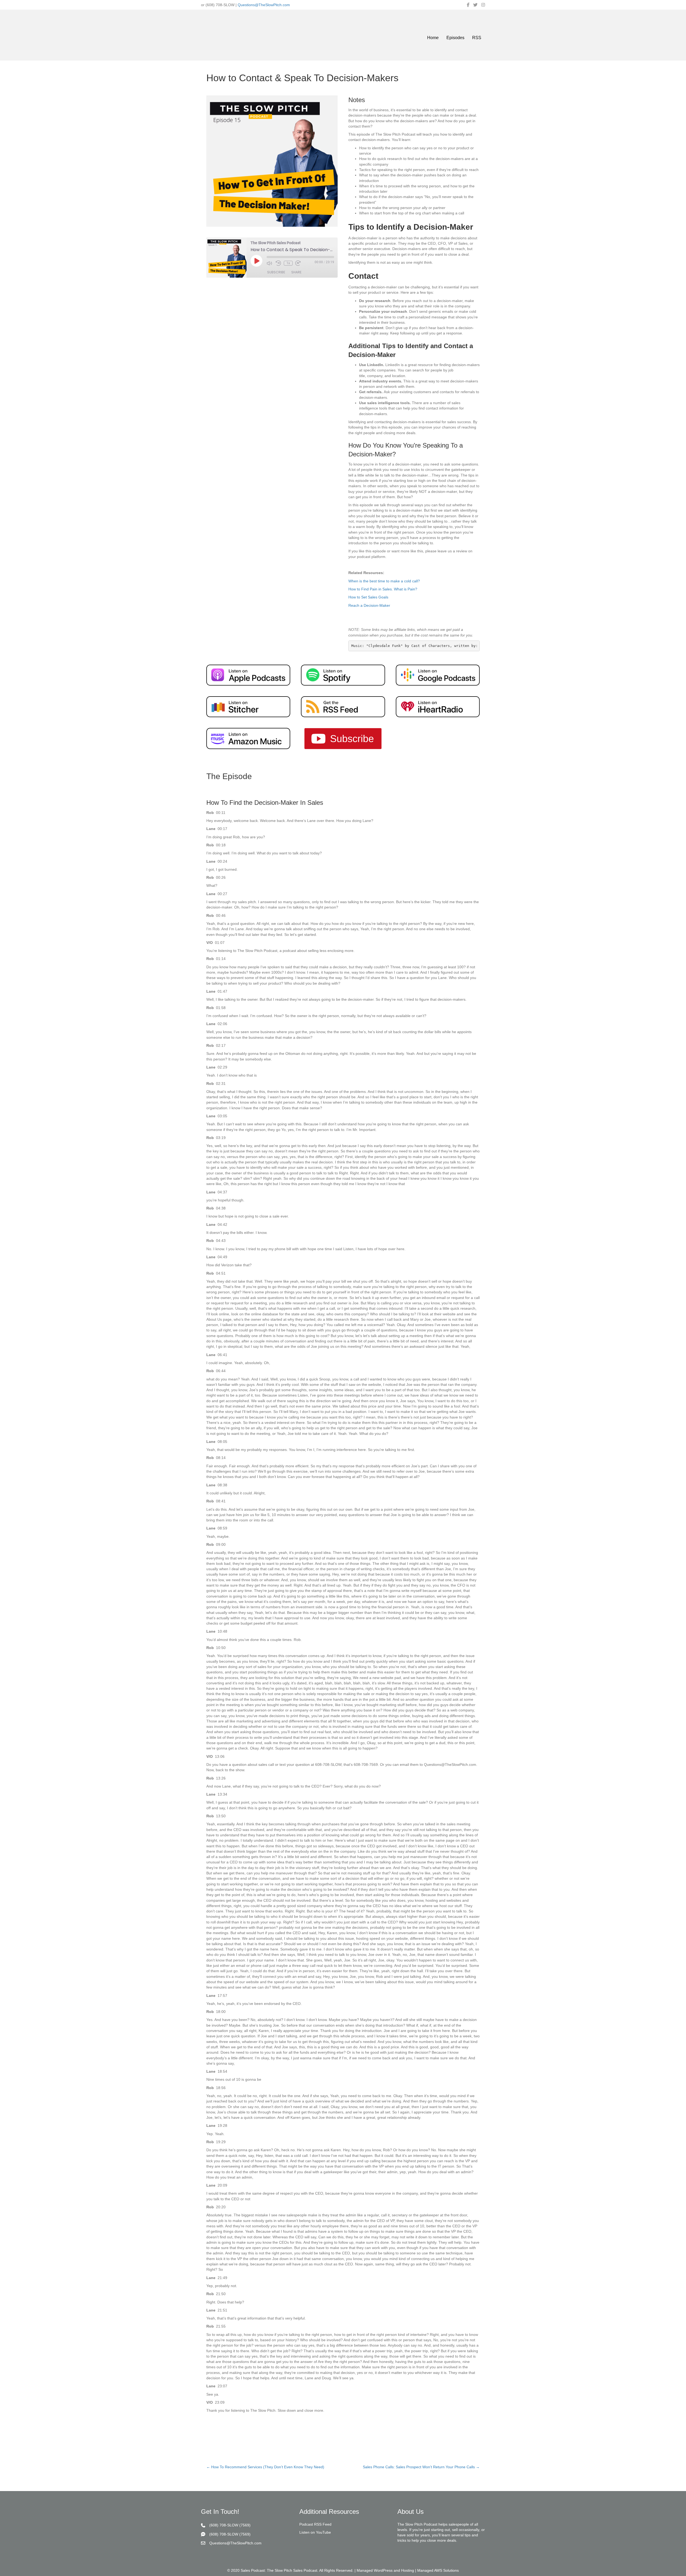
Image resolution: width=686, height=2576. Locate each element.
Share (296, 272)
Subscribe (276, 272)
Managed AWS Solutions (438, 2570)
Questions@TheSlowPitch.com (264, 5)
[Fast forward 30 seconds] (299, 263)
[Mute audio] (270, 263)
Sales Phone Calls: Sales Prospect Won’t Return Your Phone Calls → (421, 2467)
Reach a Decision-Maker (369, 605)
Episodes (455, 38)
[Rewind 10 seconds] (278, 263)
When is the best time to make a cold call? (384, 581)
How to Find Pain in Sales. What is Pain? (383, 589)
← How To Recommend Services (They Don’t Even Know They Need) (265, 2467)
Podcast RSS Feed (315, 2524)
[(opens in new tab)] (248, 675)
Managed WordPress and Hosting (385, 2570)
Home (433, 38)
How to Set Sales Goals (368, 597)
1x (288, 263)
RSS (477, 38)
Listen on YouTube (315, 2532)
